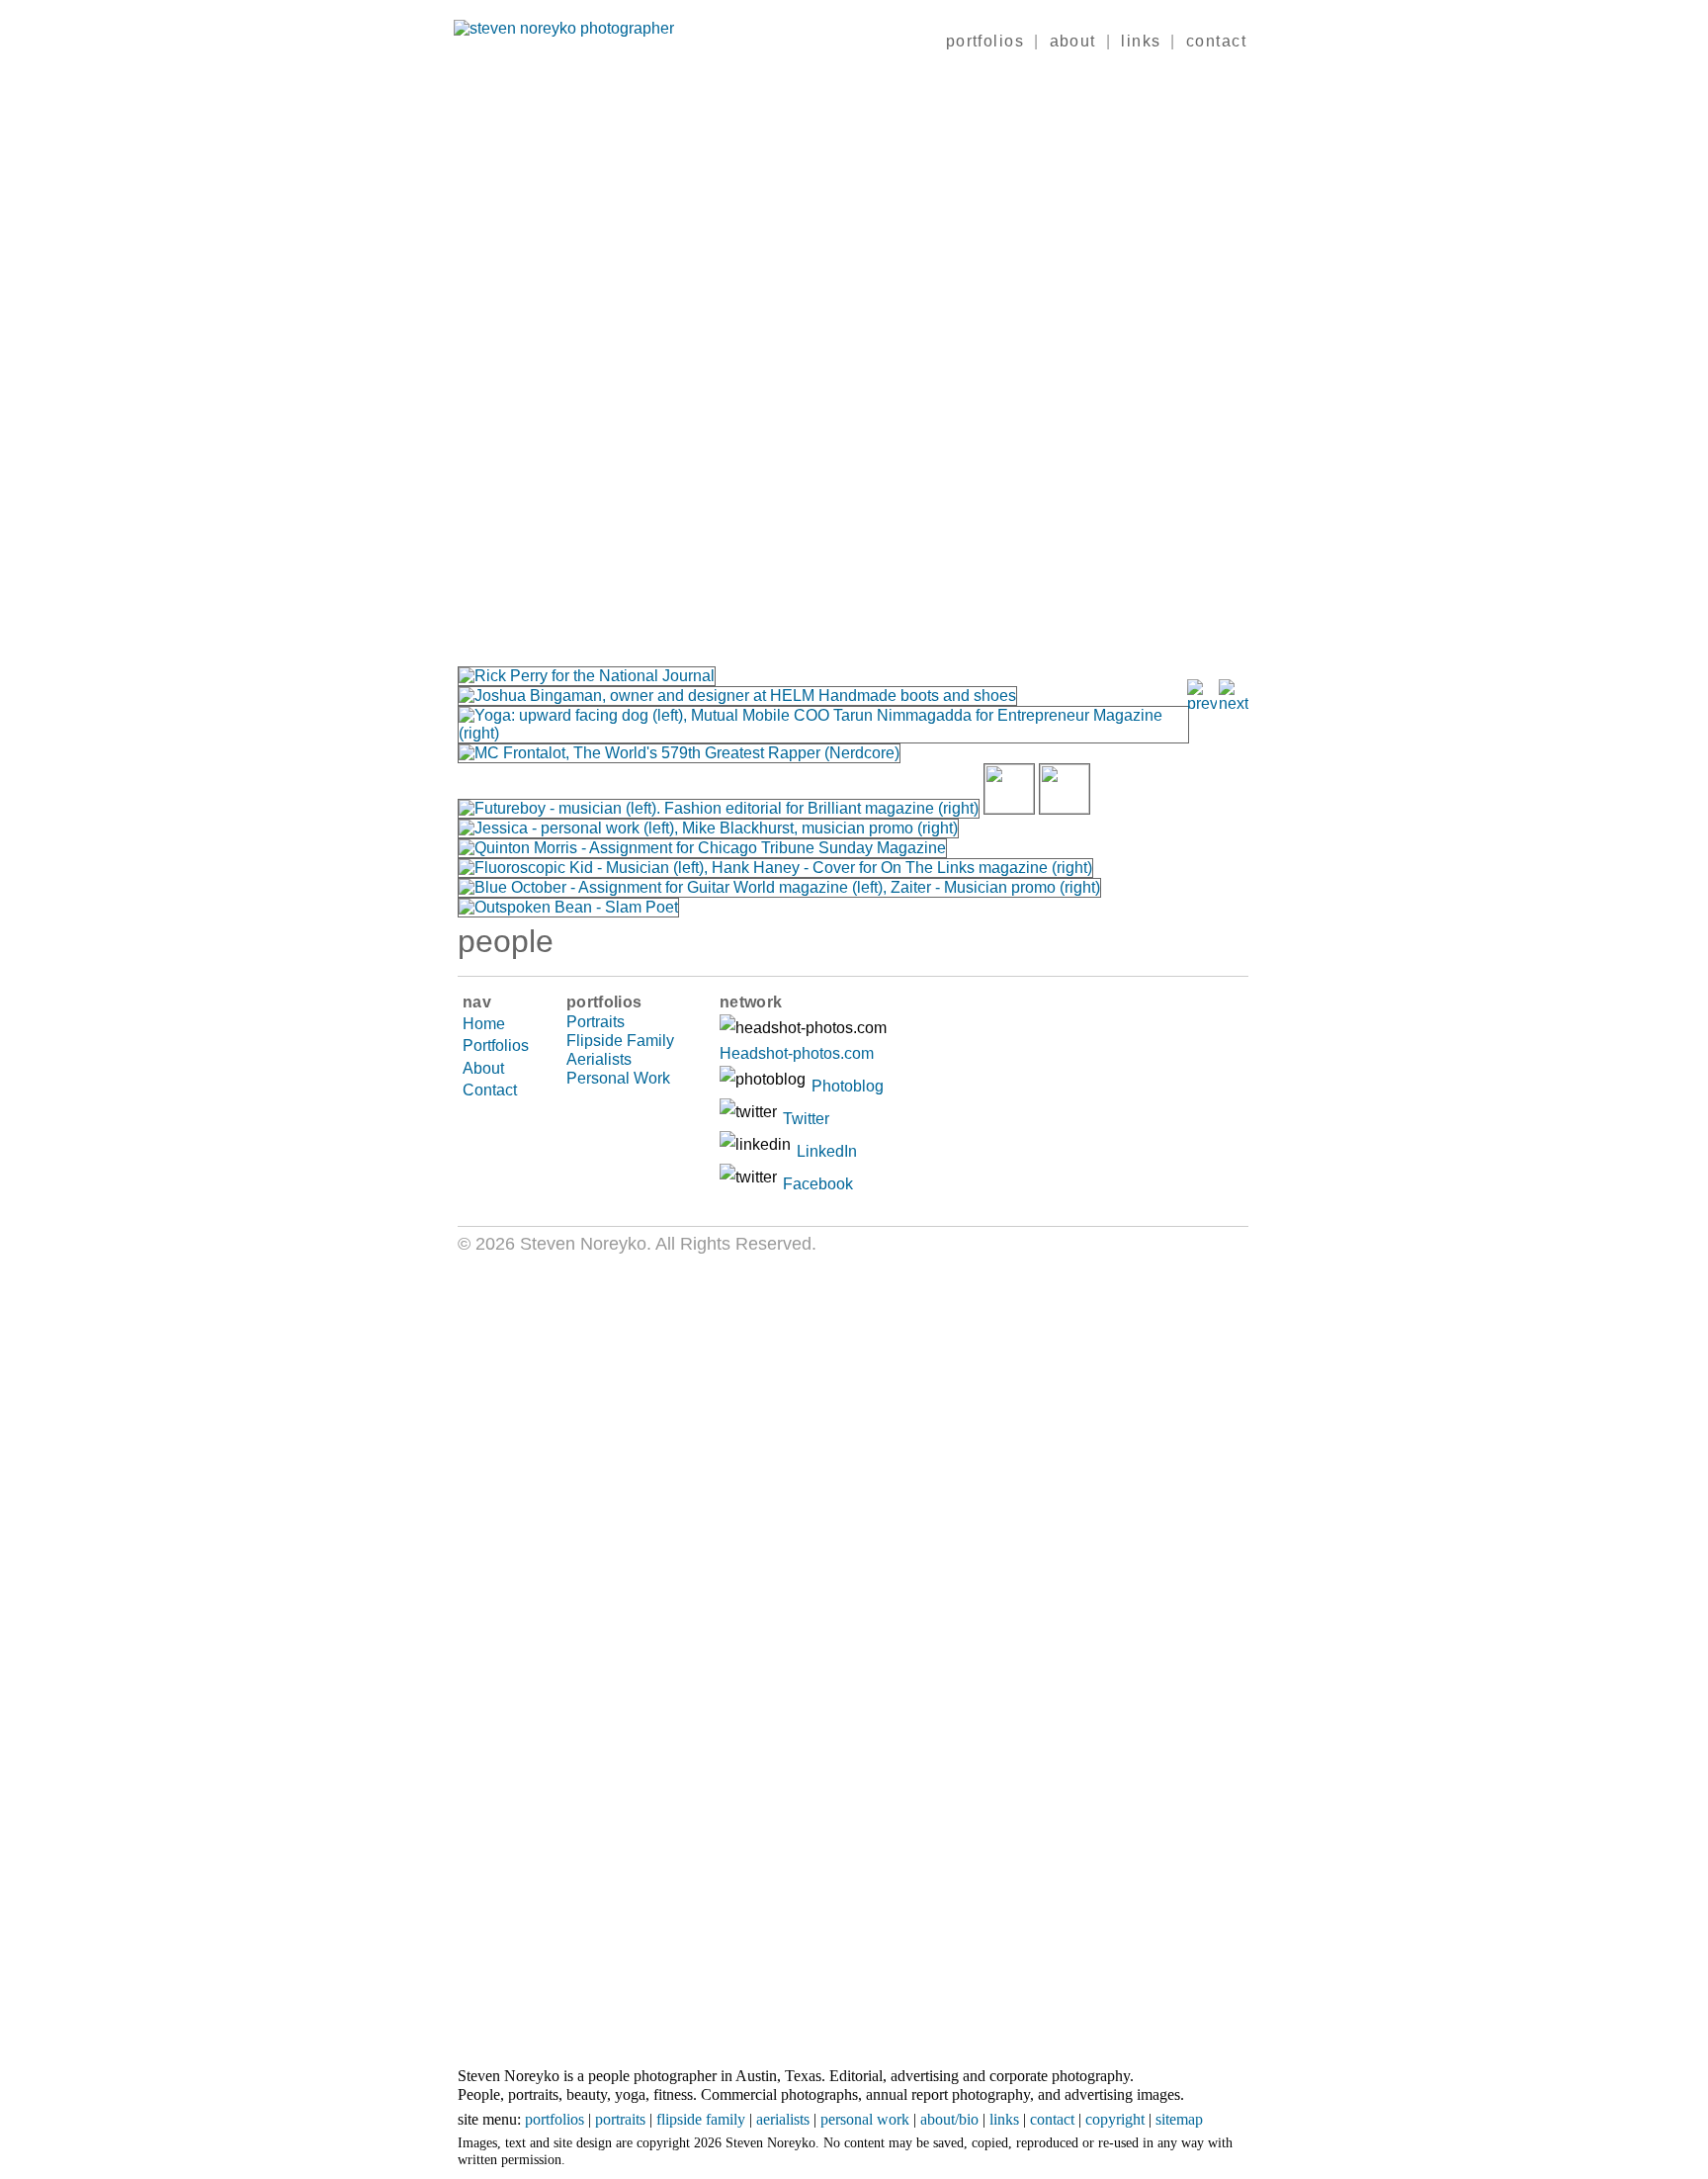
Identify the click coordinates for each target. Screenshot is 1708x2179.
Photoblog (848, 1086)
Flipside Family (620, 1041)
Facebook (818, 1184)
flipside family (701, 2119)
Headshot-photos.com (797, 1053)
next (1051, 352)
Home (484, 1024)
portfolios (985, 41)
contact (1216, 41)
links (1141, 41)
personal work (865, 2119)
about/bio (949, 2119)
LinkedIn (827, 1151)
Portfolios (496, 1046)
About (483, 1068)
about (1073, 41)
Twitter (806, 1119)
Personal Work (618, 1078)
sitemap (1179, 2119)
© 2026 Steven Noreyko (552, 1244)
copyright (1115, 2119)
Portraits (596, 1022)
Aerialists (599, 1059)
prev (655, 352)
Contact (490, 1090)
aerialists (783, 2119)
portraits (620, 2119)
